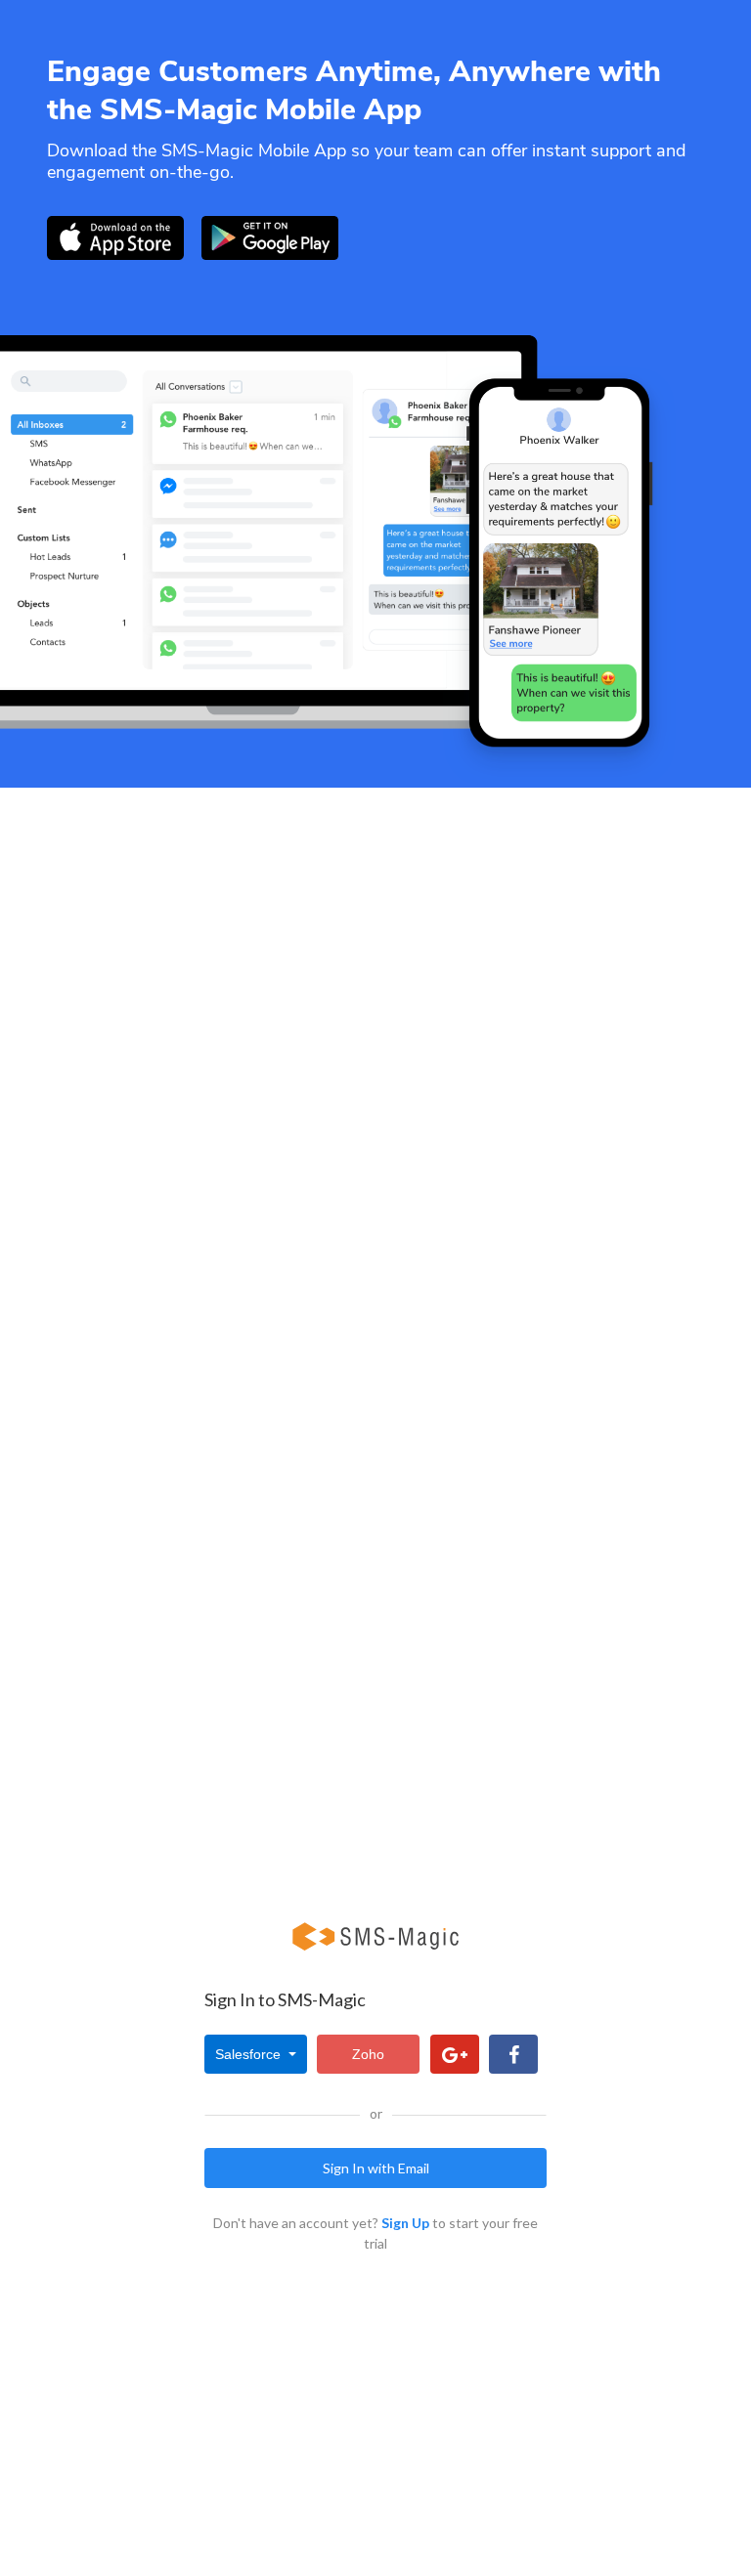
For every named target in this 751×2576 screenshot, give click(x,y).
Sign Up (405, 2223)
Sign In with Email (376, 2168)
